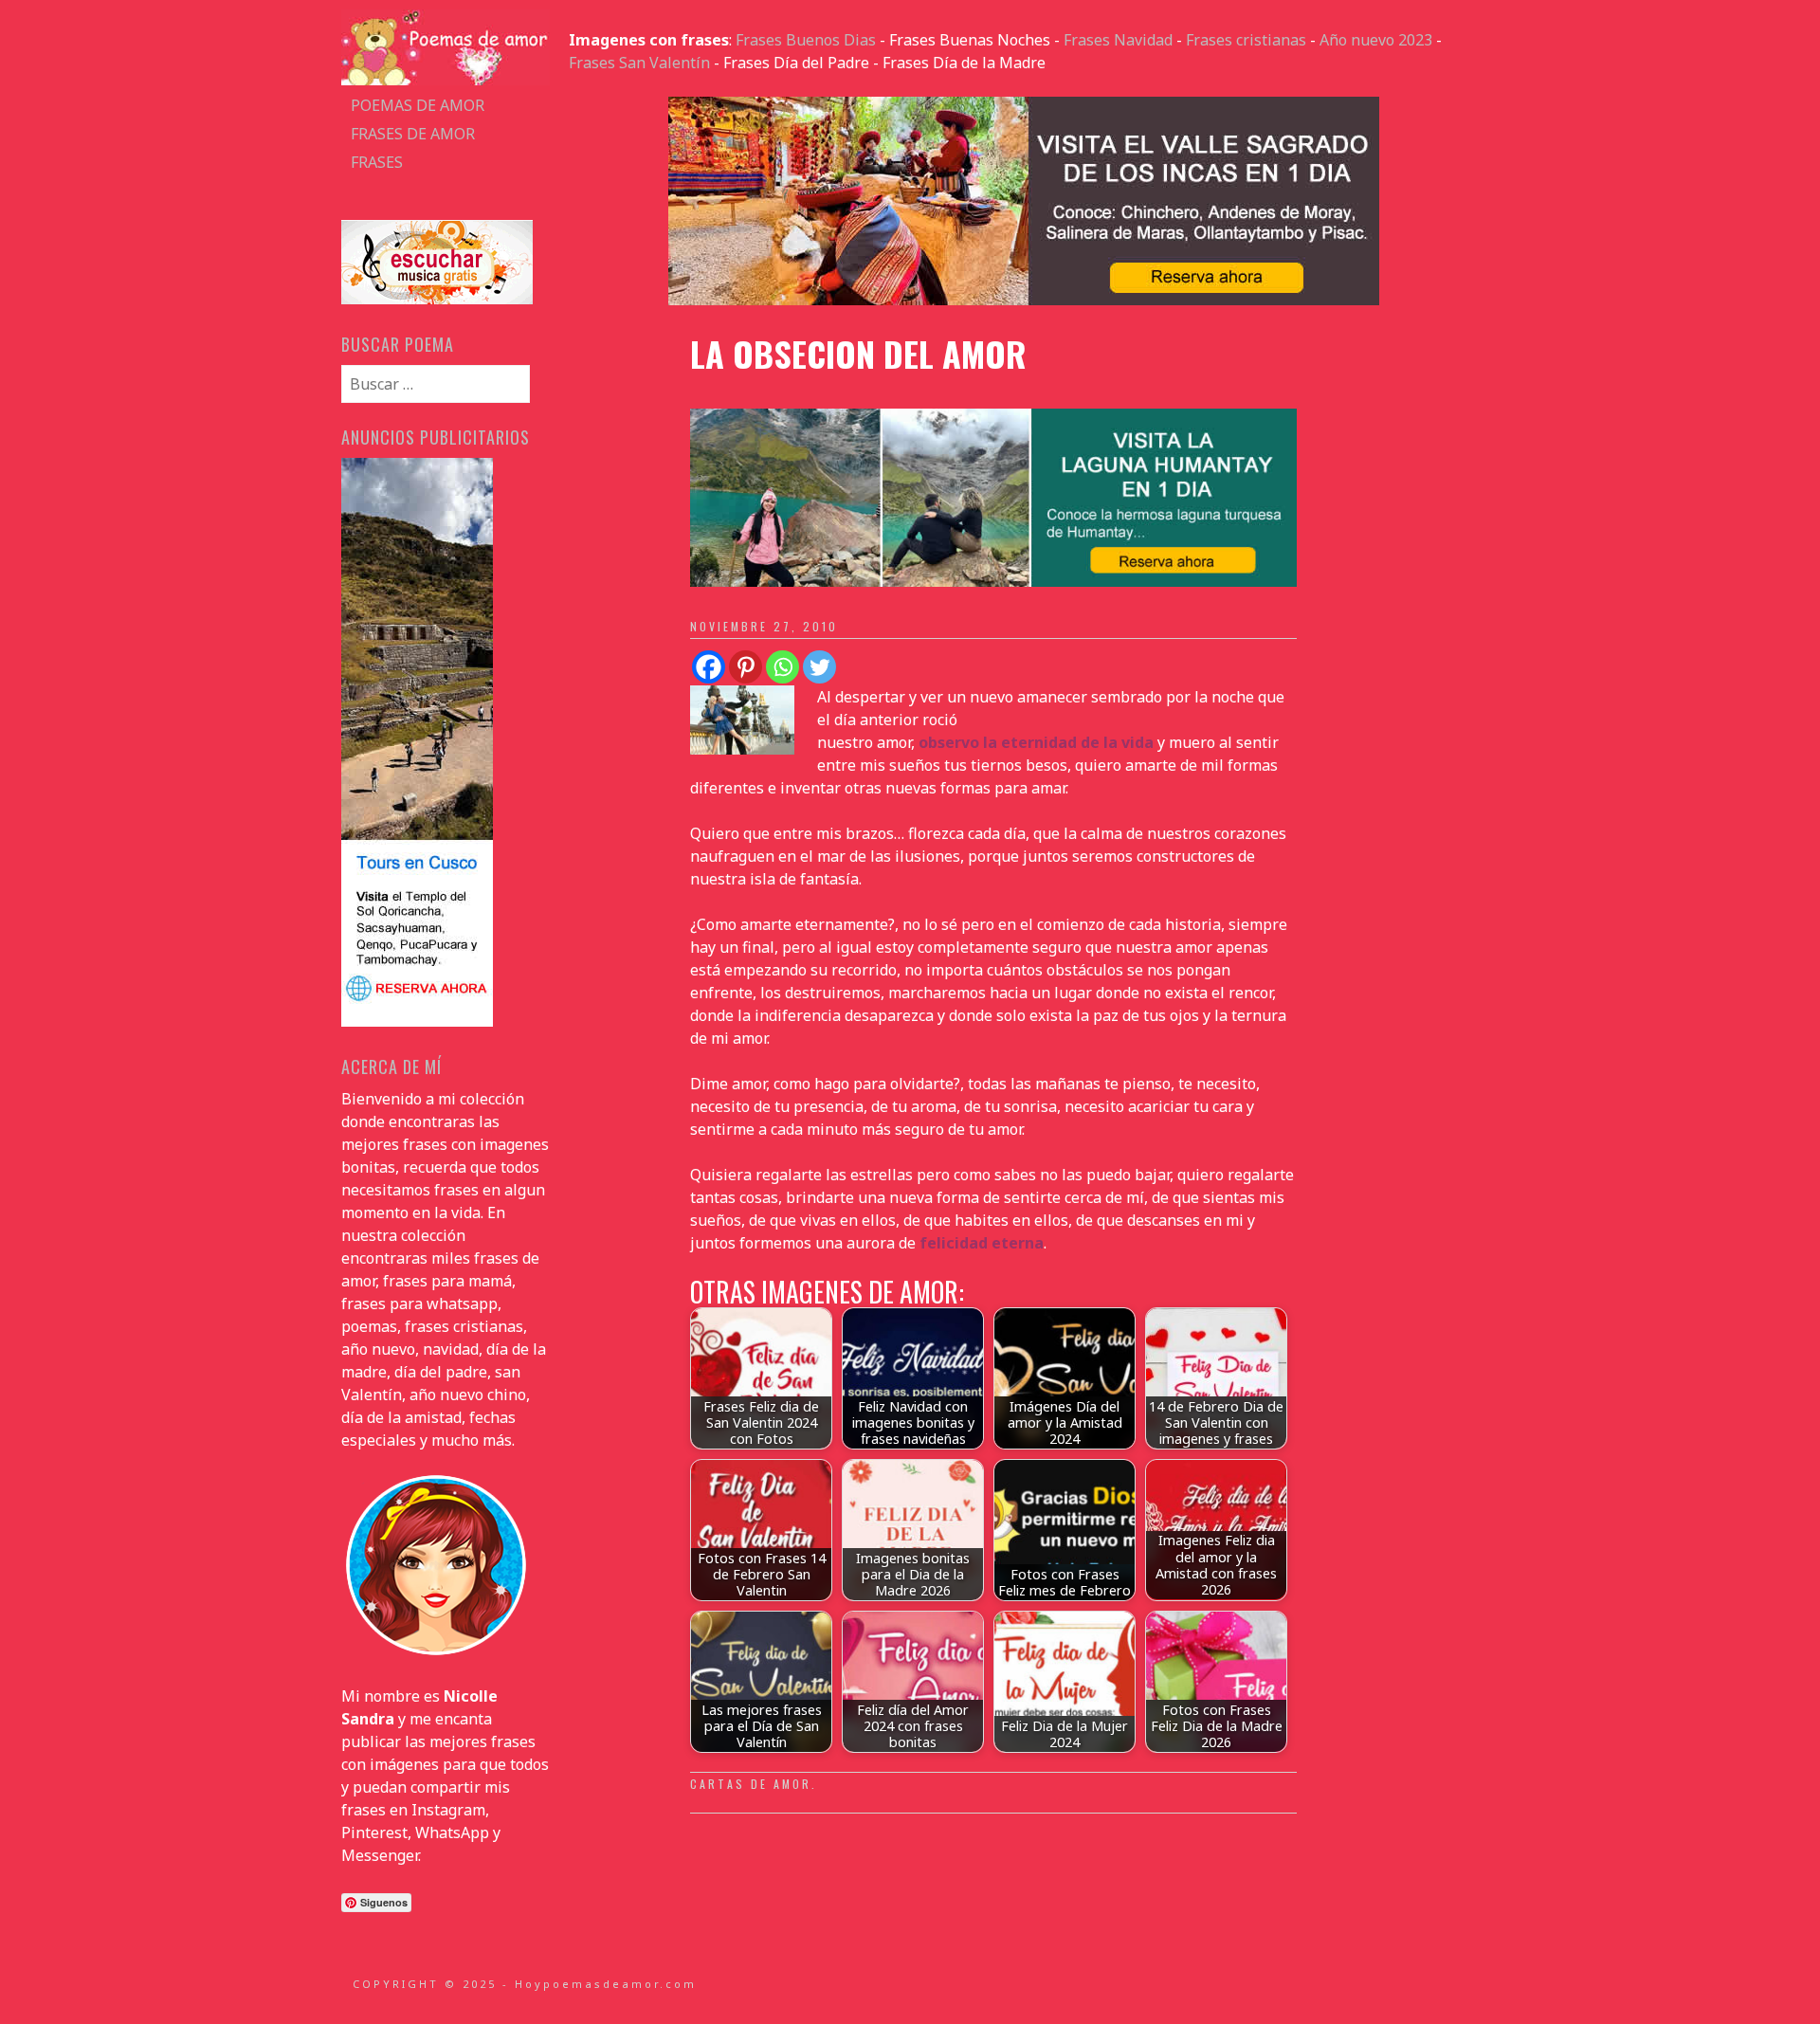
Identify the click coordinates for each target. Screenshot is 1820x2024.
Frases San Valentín (639, 63)
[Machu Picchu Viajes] (1024, 300)
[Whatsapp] (783, 667)
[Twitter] (819, 667)
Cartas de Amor (751, 1784)
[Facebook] (709, 667)
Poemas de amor (418, 105)
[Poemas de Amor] (446, 80)
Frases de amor (413, 134)
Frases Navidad (1118, 40)
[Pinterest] (746, 667)
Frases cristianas (1246, 40)
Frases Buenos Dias (806, 40)
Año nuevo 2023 (1376, 40)
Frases (377, 162)
